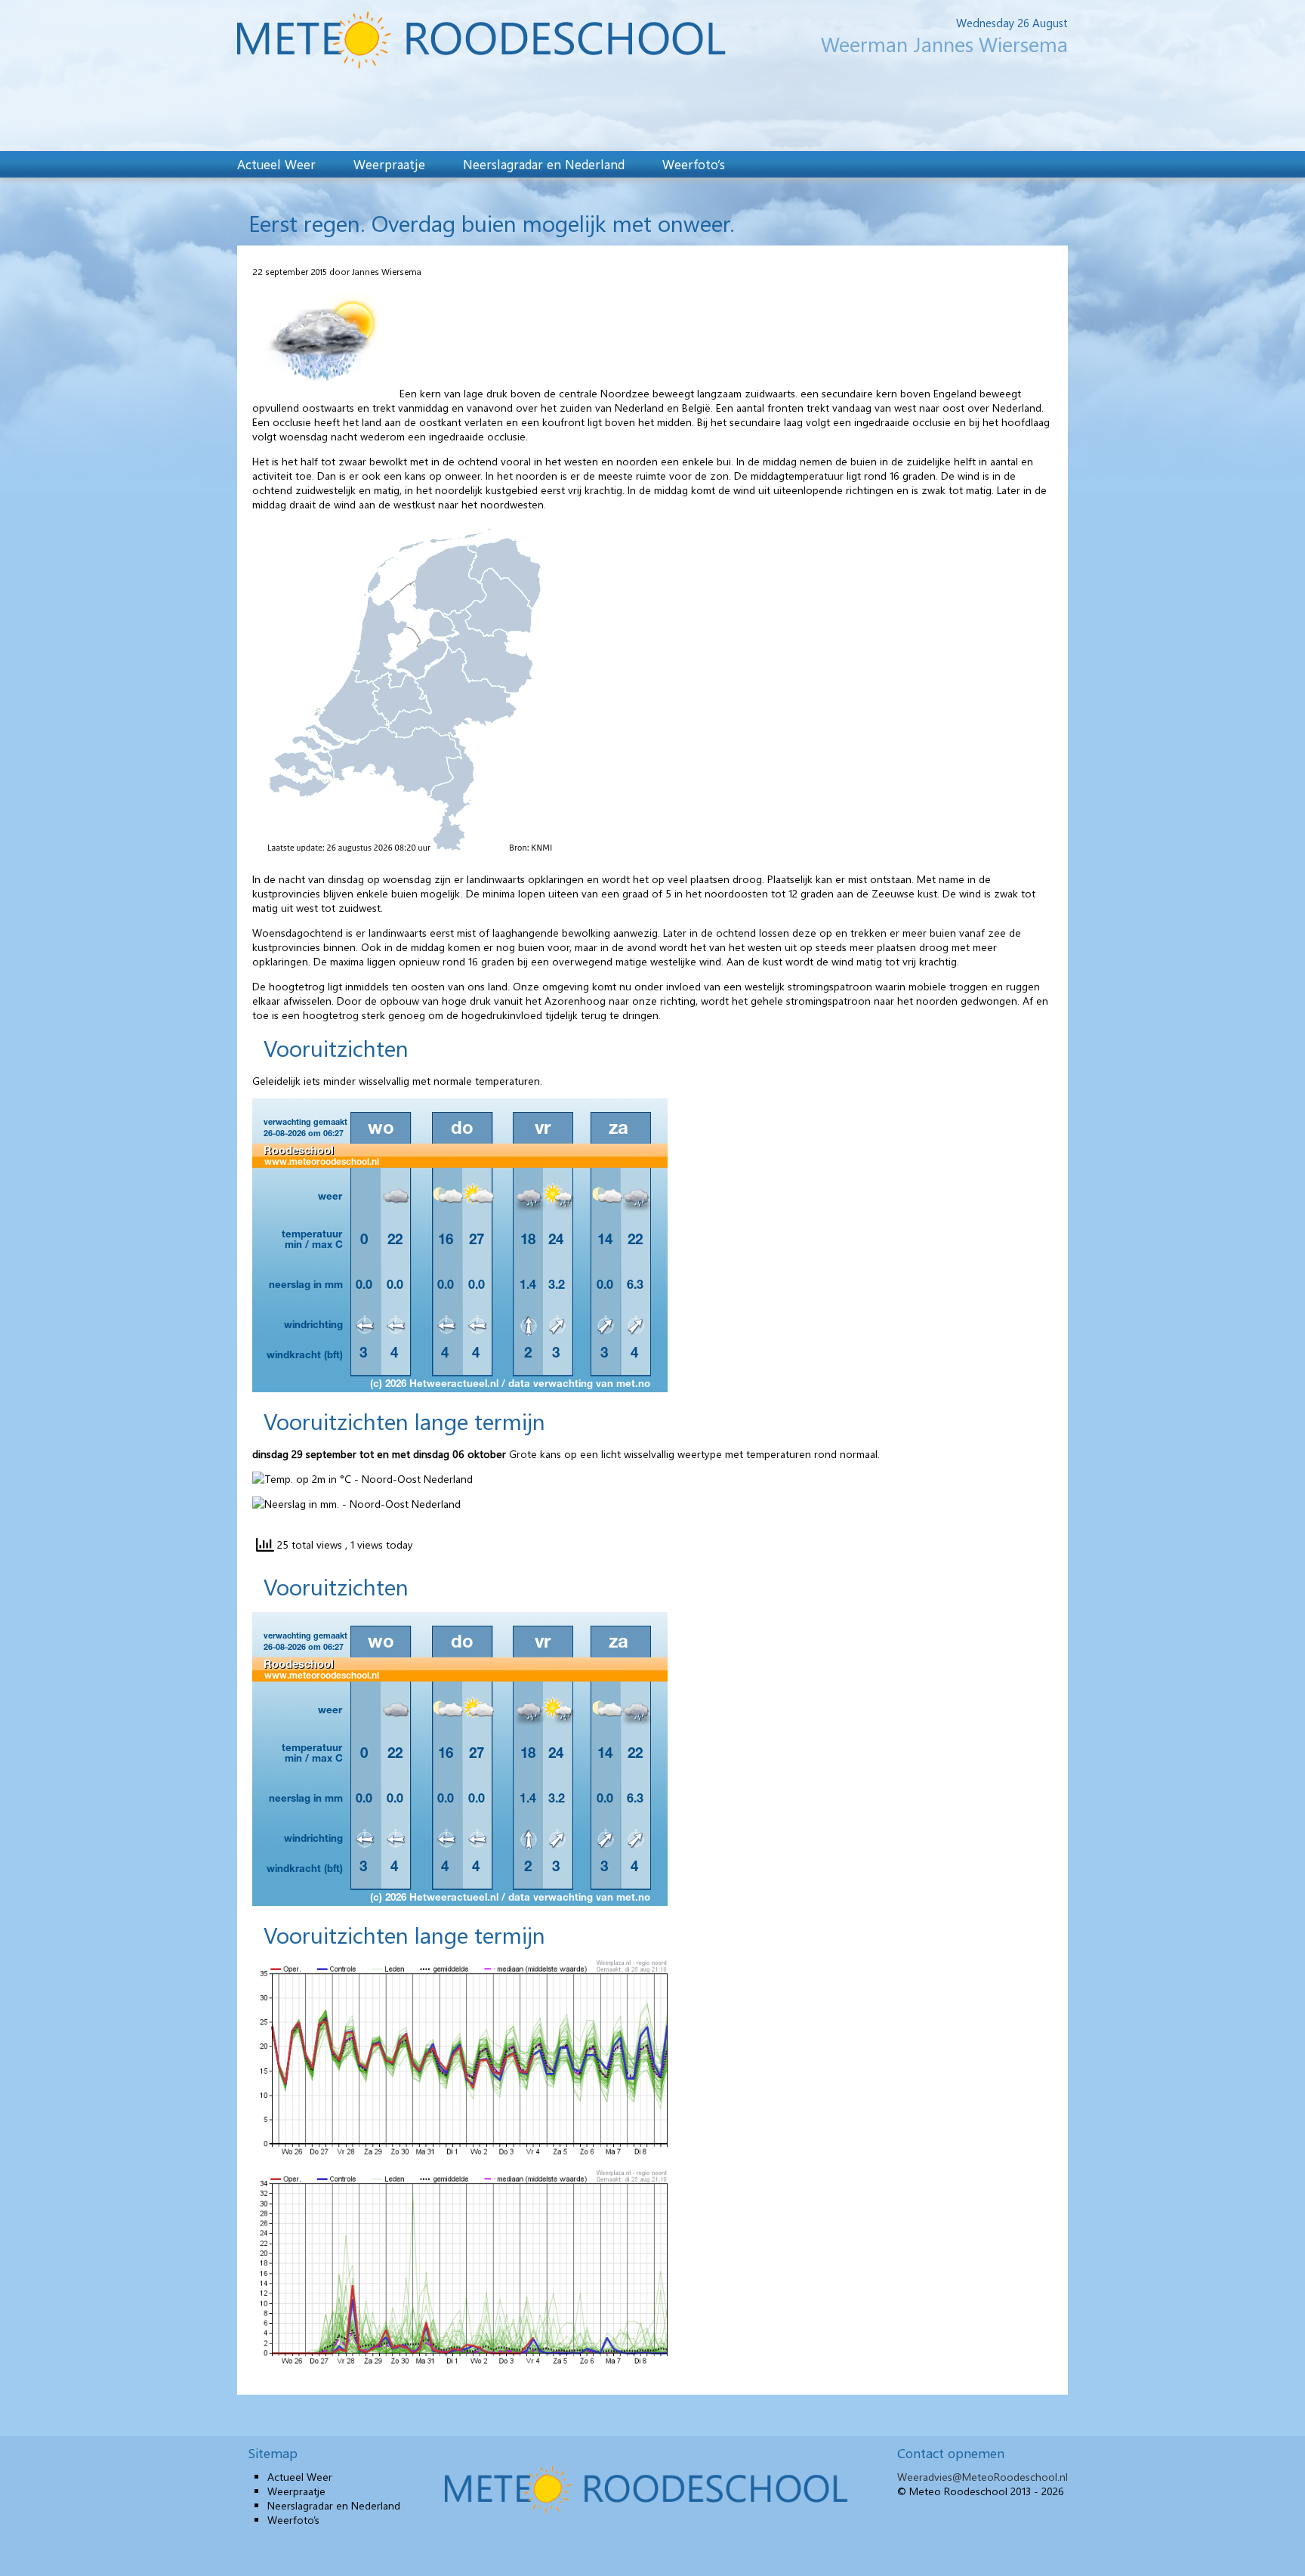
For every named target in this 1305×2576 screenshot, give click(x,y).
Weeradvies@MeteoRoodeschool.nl (983, 2477)
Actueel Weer (276, 164)
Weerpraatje (389, 164)
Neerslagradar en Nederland (544, 164)
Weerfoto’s (694, 164)
